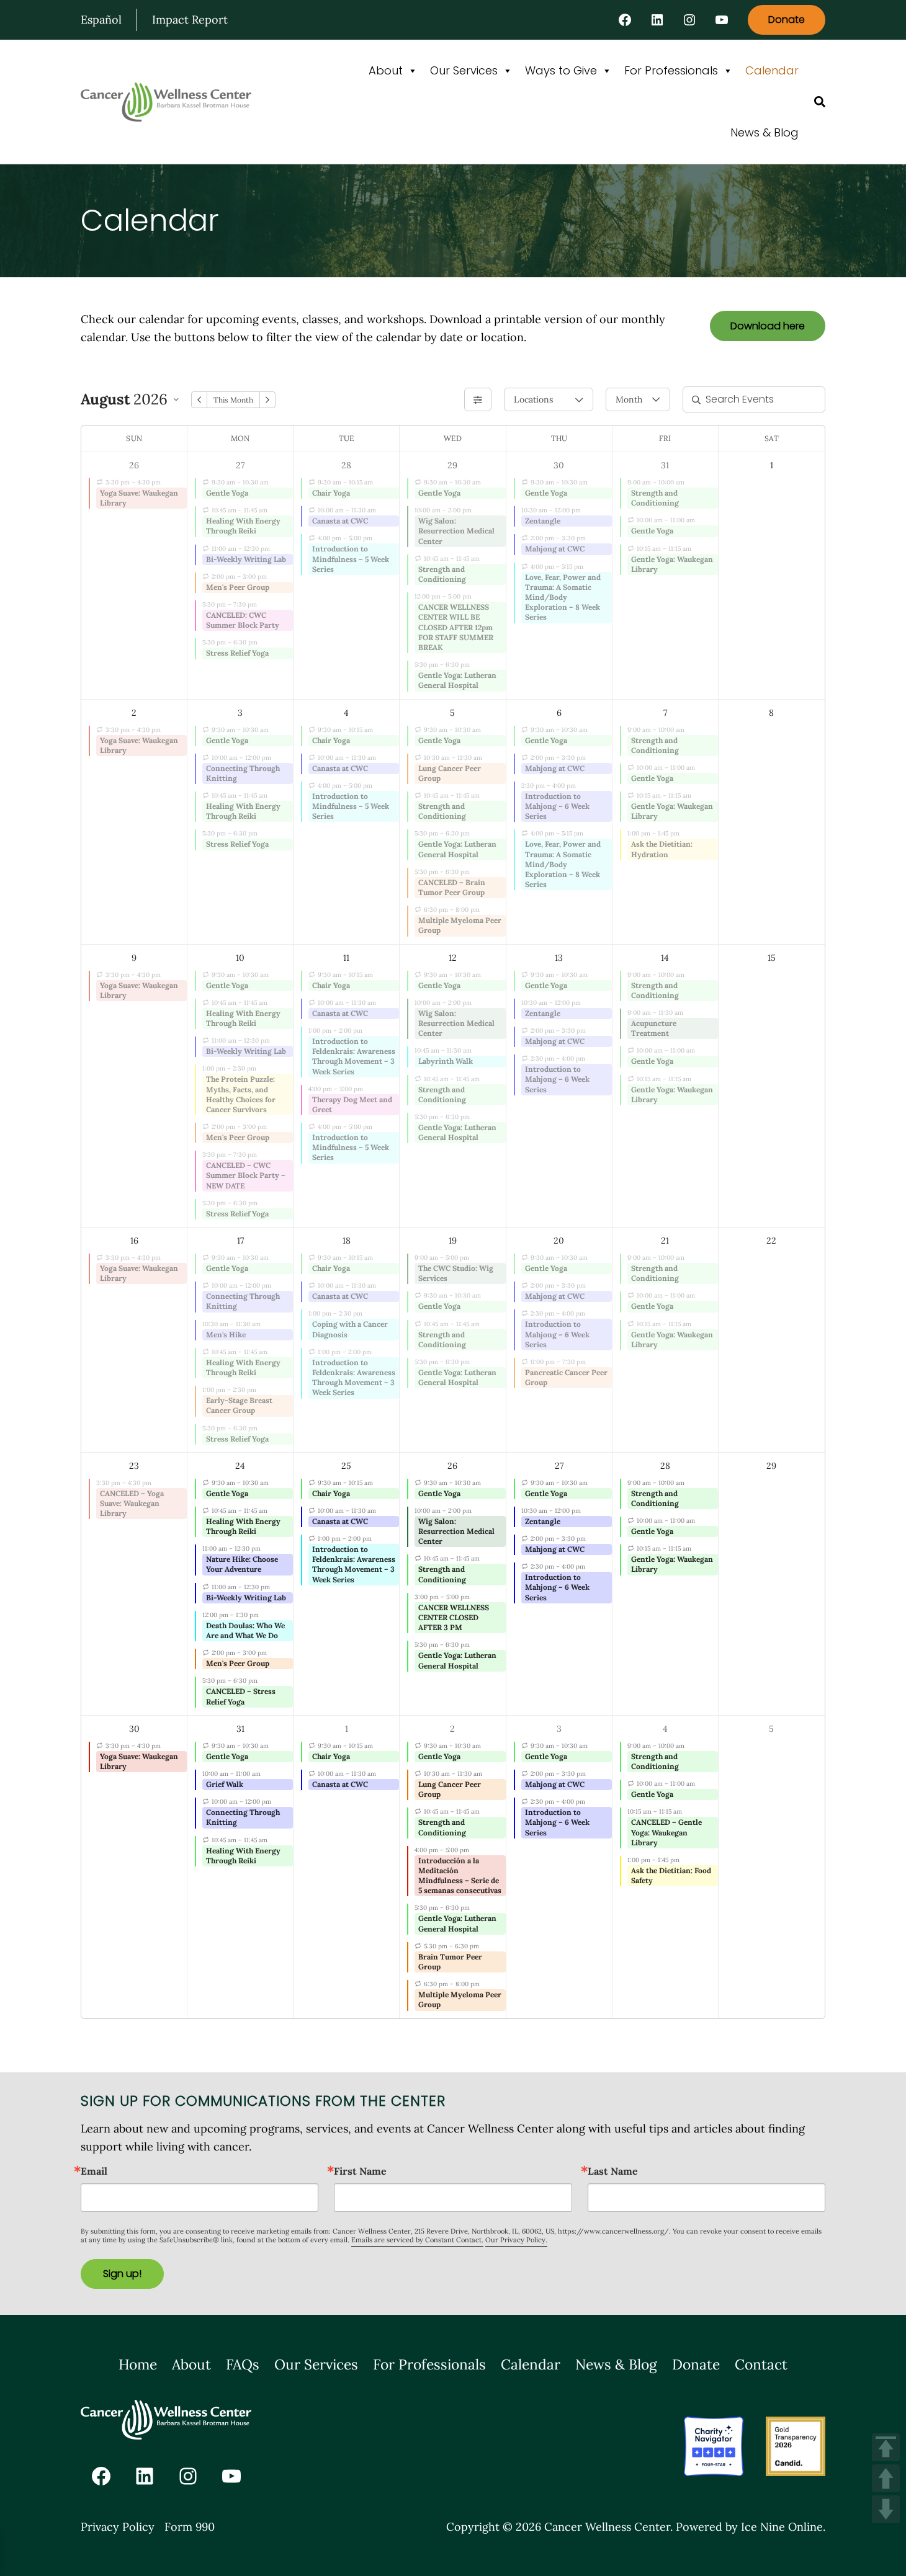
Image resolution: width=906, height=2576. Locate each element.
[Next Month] (267, 400)
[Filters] (478, 399)
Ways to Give (561, 70)
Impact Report (190, 20)
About (386, 70)
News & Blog (765, 132)
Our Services (464, 70)
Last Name (613, 2171)
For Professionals (671, 70)
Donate (787, 20)
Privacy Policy (118, 2527)
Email (94, 2171)
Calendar (772, 70)
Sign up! (122, 2274)
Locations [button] (533, 399)
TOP (886, 2447)
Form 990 (190, 2527)
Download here (768, 326)
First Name (360, 2171)
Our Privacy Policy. (516, 2240)
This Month (233, 400)
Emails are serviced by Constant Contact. (417, 2240)
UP (886, 2478)
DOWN (886, 2509)
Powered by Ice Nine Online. (751, 2527)
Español (101, 20)
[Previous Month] (199, 400)
